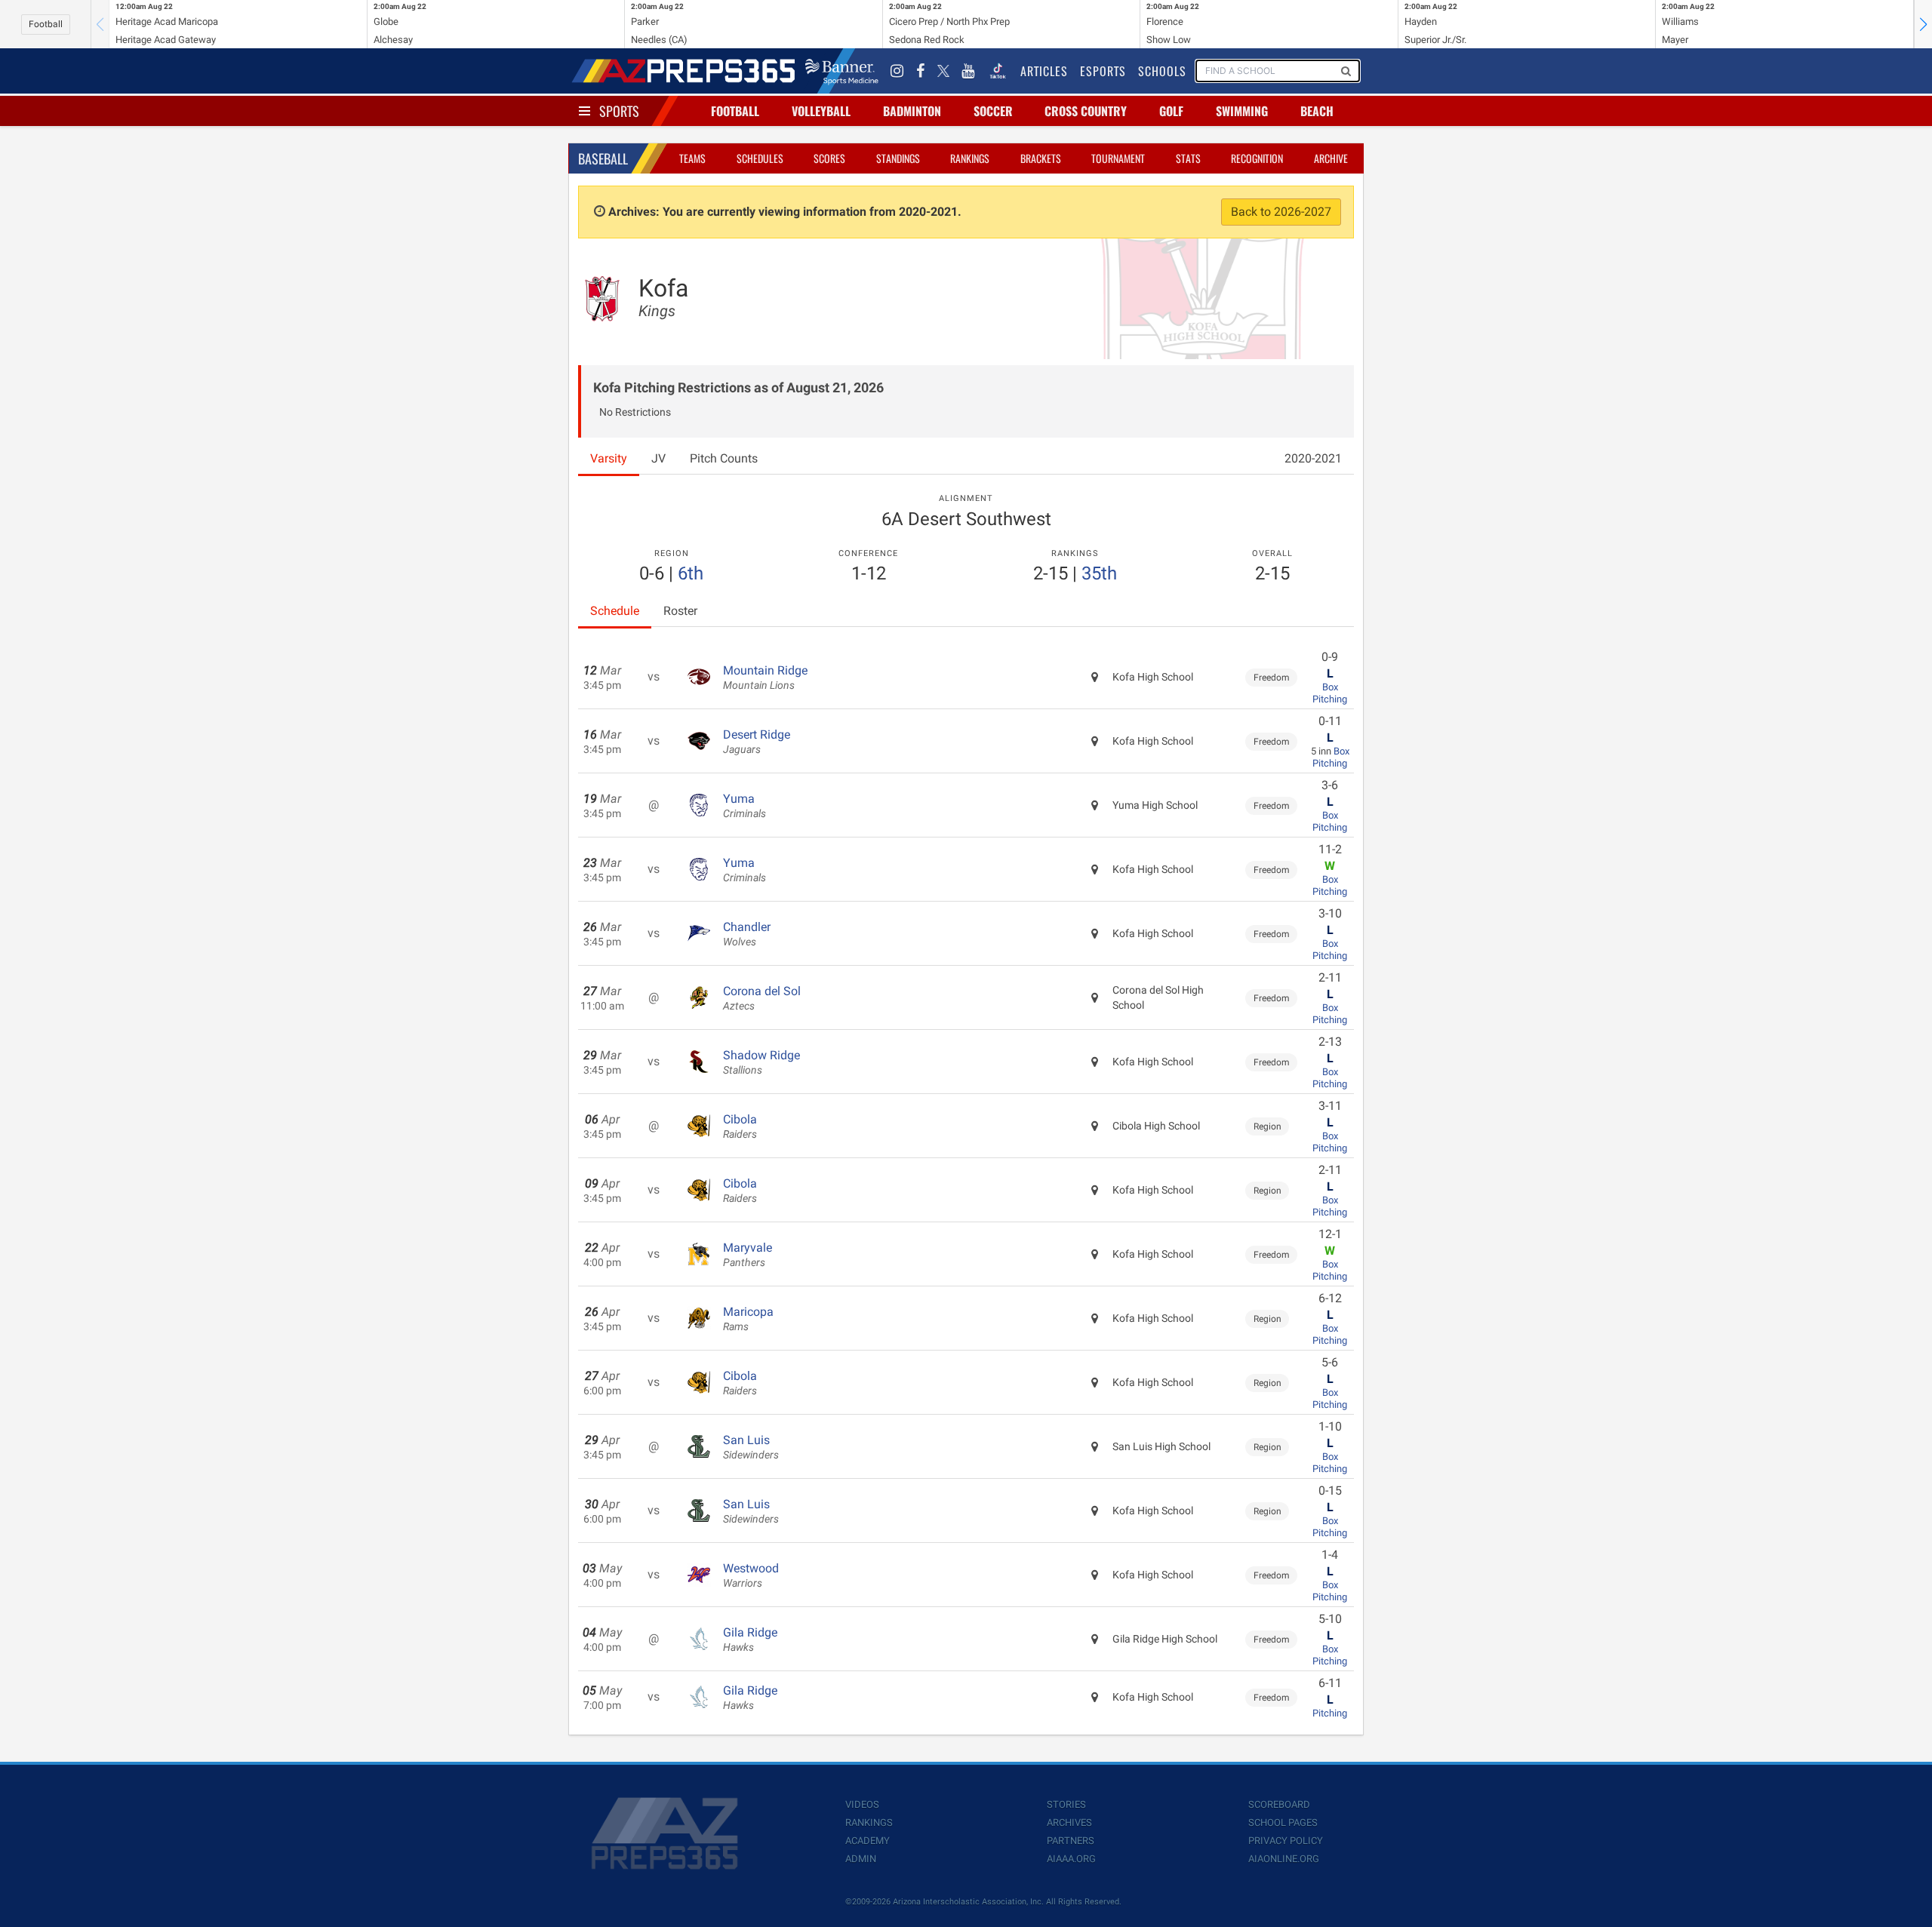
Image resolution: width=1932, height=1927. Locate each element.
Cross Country (1086, 111)
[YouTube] (968, 71)
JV (658, 458)
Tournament (1118, 158)
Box (1330, 687)
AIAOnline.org (1284, 1859)
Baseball (603, 158)
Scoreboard (1279, 1804)
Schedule (615, 611)
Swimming (1242, 111)
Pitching (1330, 699)
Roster (680, 611)
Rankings (970, 158)
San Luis (751, 1447)
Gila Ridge (750, 1640)
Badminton (912, 111)
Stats (1188, 158)
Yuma (744, 806)
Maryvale (748, 1255)
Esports (1103, 71)
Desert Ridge (757, 742)
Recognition (1257, 158)
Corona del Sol (762, 998)
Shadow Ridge (761, 1062)
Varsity (609, 458)
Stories (1066, 1804)
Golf (1171, 111)
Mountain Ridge (765, 678)
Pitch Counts (724, 458)
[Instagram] (897, 71)
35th (1099, 573)
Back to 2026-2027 (1281, 212)
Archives (1069, 1823)
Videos (862, 1804)
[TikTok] (998, 71)
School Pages (1283, 1823)
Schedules (760, 158)
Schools (1162, 71)
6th (691, 573)
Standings (898, 158)
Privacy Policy (1286, 1841)
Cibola (740, 1126)
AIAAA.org (1071, 1859)
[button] (1923, 24)
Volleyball (821, 111)
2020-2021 (1313, 458)
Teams (692, 158)
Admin (861, 1859)
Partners (1071, 1841)
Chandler (747, 934)
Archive (1331, 158)
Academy (868, 1841)
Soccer (993, 111)
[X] (943, 71)
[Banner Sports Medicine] (842, 71)
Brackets (1041, 158)
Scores (829, 158)
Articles (1044, 71)
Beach (1317, 111)
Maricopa (748, 1319)
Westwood (751, 1575)
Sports (619, 111)
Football (46, 24)
